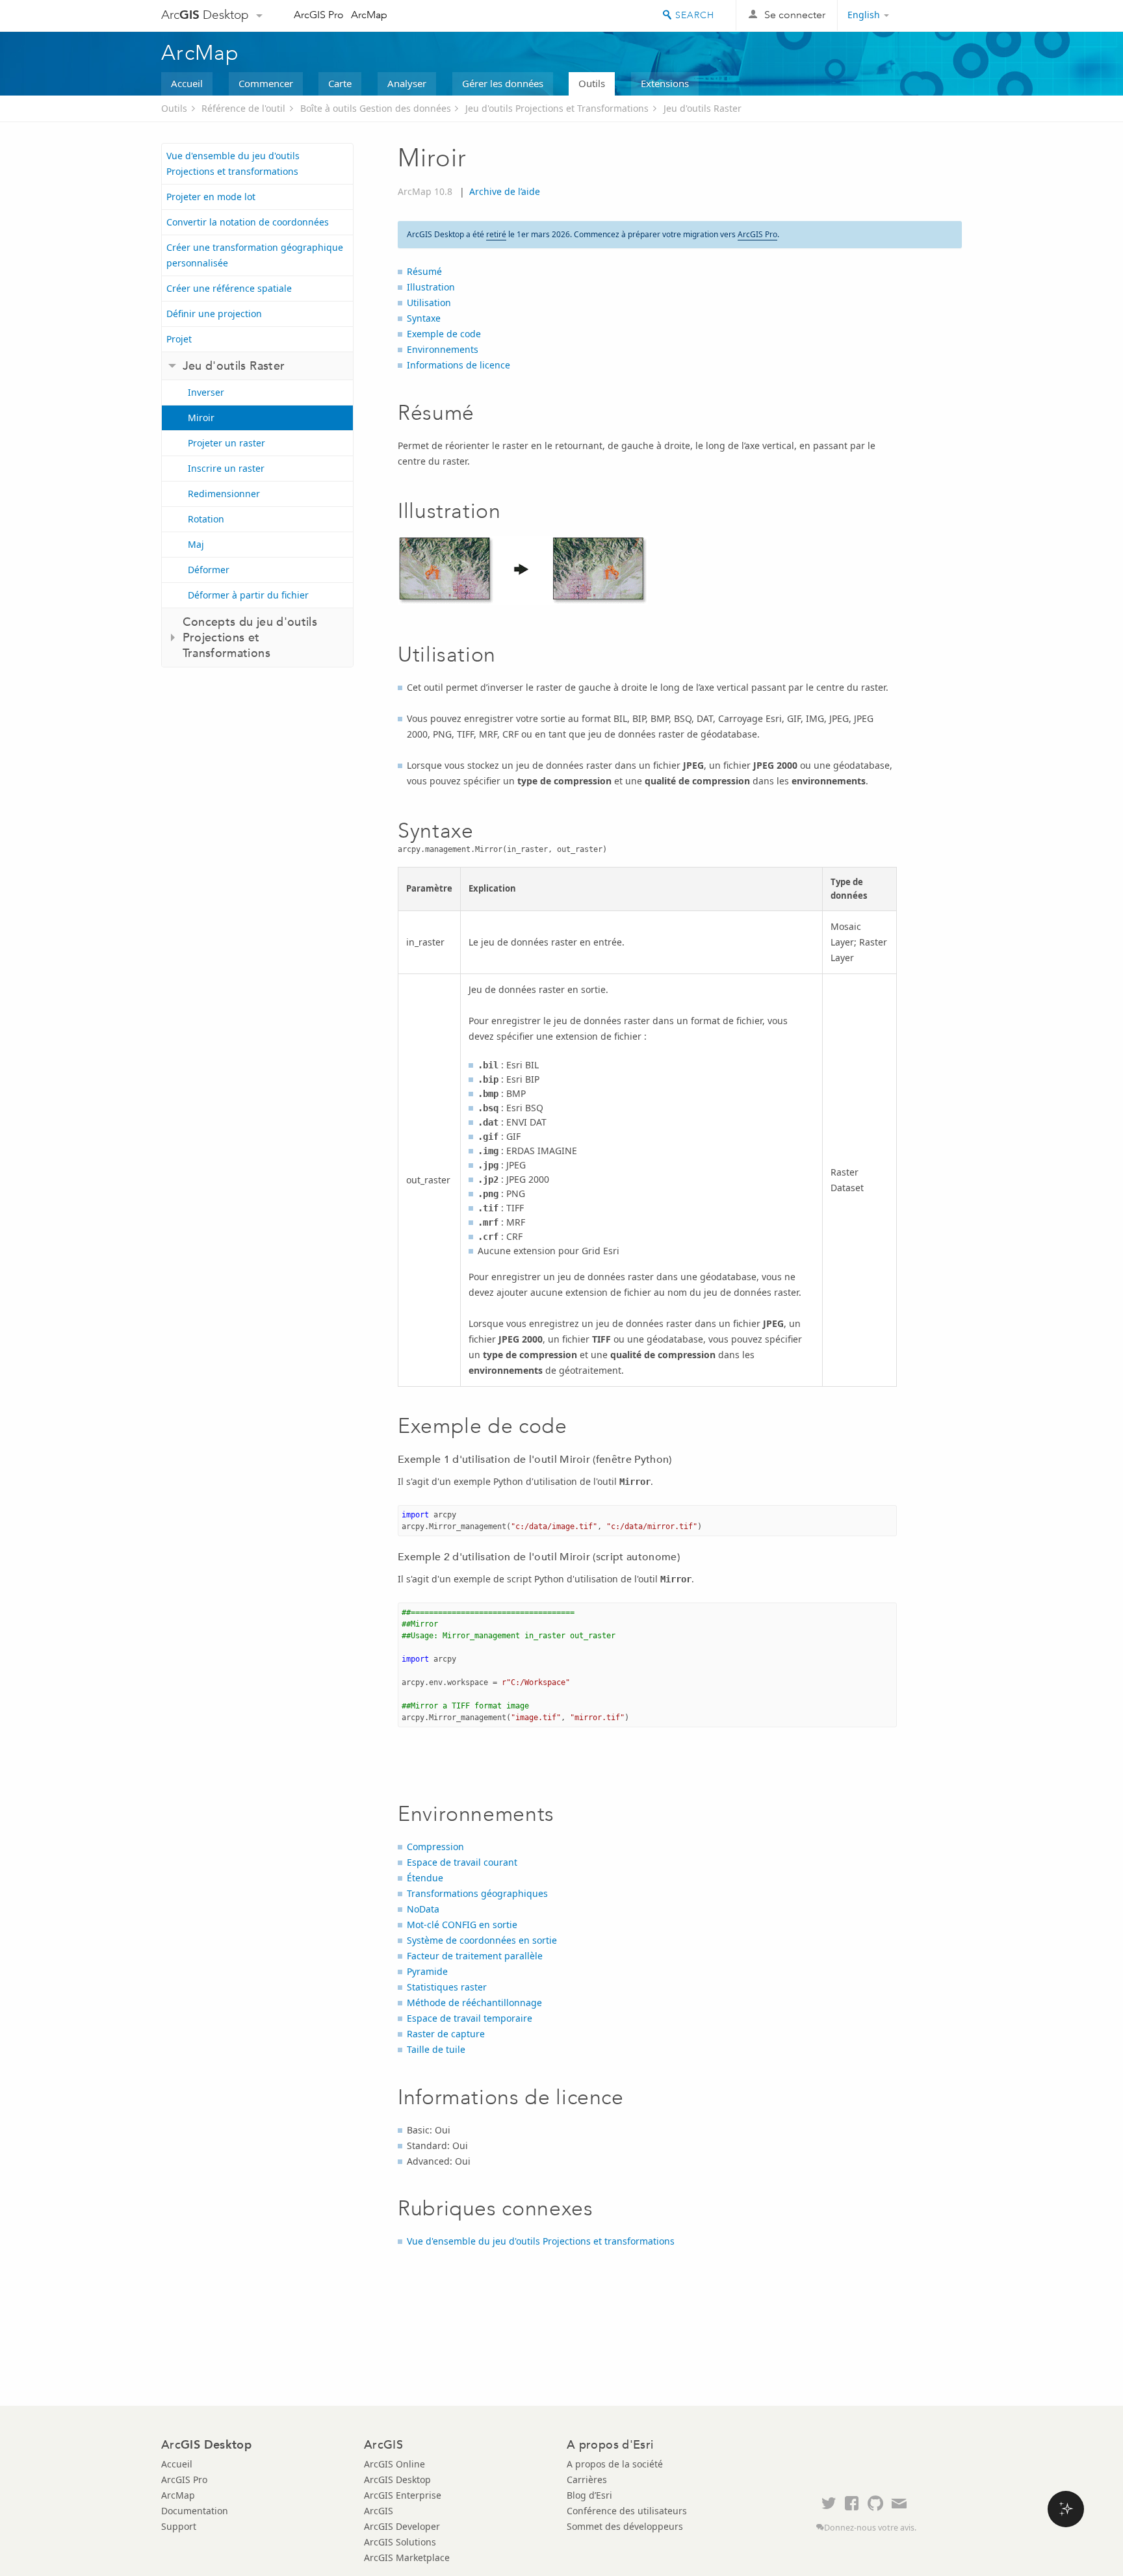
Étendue (425, 1878)
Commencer (266, 83)
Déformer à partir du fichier (248, 595)
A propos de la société (615, 2464)
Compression (435, 1847)
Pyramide (427, 1971)
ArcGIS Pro (319, 15)
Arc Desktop (205, 15)
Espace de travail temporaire (470, 2018)
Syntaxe (424, 318)
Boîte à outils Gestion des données (376, 108)
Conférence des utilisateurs (627, 2511)
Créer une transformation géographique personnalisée (255, 255)
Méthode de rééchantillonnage (474, 2003)
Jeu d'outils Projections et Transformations (557, 108)
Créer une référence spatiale (229, 288)
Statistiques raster (447, 1987)
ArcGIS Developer (402, 2526)
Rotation (206, 519)
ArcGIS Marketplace (407, 2557)
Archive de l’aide (505, 191)
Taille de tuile (436, 2049)
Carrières (587, 2479)
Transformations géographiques (477, 1893)
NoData (423, 1909)
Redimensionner (224, 494)
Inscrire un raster (226, 468)
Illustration (431, 287)
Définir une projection (214, 314)
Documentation (195, 2511)
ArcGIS (379, 2511)
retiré (496, 234)
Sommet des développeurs (625, 2526)
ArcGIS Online (394, 2464)
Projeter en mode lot (211, 197)
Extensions (665, 83)
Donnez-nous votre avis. (870, 2528)
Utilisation (429, 303)
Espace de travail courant (462, 1862)
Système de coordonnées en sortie (482, 1940)
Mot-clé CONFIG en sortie (462, 1925)
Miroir (201, 418)
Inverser (206, 392)
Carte (340, 83)
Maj (196, 544)
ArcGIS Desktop (397, 2479)
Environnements (443, 349)
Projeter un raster (226, 443)
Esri (934, 16)
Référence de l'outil (243, 108)
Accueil (187, 83)
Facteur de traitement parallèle (475, 1956)
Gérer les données (503, 83)
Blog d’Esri (589, 2495)
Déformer (209, 570)
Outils (592, 83)
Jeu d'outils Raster (703, 108)
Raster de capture (446, 2034)
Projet (179, 339)
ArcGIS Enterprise (403, 2495)
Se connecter (795, 15)
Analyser (407, 83)
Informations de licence (458, 365)
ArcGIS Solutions (400, 2542)
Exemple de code (444, 334)
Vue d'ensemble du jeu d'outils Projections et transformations (233, 163)
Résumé (424, 271)
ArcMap (369, 15)
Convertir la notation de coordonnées (248, 222)
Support (179, 2526)
